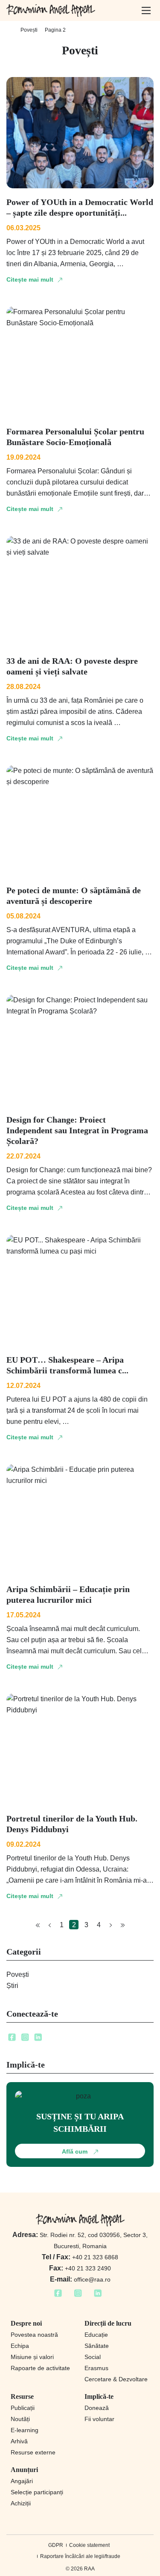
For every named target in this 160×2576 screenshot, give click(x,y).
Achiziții (21, 2503)
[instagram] (25, 2040)
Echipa (20, 2346)
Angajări (22, 2481)
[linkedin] (38, 2040)
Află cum (76, 2151)
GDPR (56, 2545)
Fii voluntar (99, 2419)
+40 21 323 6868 (80, 2257)
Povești (29, 30)
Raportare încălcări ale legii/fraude (80, 2556)
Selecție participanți (37, 2492)
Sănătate (97, 2346)
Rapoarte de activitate (40, 2368)
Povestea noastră (34, 2335)
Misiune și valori (32, 2357)
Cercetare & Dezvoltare (116, 2379)
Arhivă (19, 2441)
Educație (96, 2335)
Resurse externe (33, 2452)
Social (93, 2357)
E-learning (25, 2430)
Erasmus (96, 2368)
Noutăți (20, 2419)
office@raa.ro (80, 2279)
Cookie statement (89, 2545)
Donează (97, 2408)
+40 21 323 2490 (80, 2268)
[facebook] (12, 2040)
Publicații (23, 2408)
